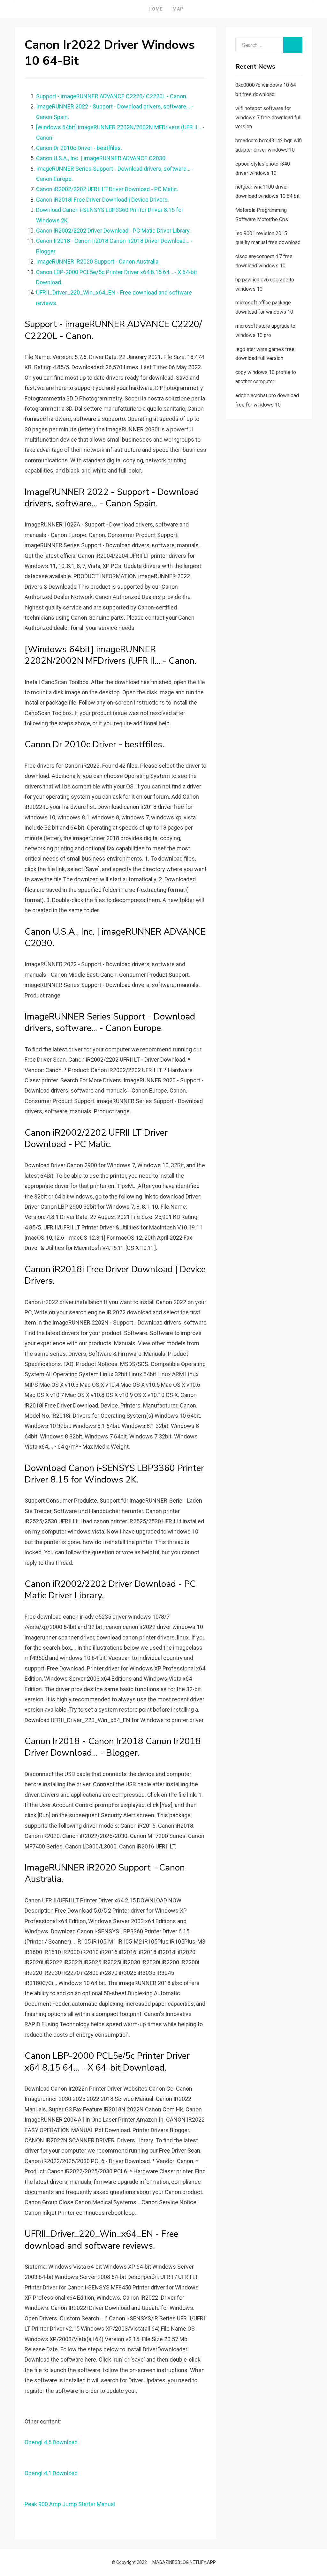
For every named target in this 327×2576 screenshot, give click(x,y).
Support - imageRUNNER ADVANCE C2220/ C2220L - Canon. (112, 96)
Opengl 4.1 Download (51, 2473)
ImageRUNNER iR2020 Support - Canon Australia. (98, 261)
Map (178, 9)
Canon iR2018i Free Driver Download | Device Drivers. (103, 200)
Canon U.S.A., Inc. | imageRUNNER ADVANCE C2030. (101, 158)
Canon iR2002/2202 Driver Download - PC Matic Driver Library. (113, 231)
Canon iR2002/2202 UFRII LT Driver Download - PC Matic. (107, 189)
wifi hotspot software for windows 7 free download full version (268, 118)
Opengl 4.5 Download (51, 2442)
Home (156, 9)
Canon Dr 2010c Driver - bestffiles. (79, 148)
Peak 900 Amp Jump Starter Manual (70, 2504)
